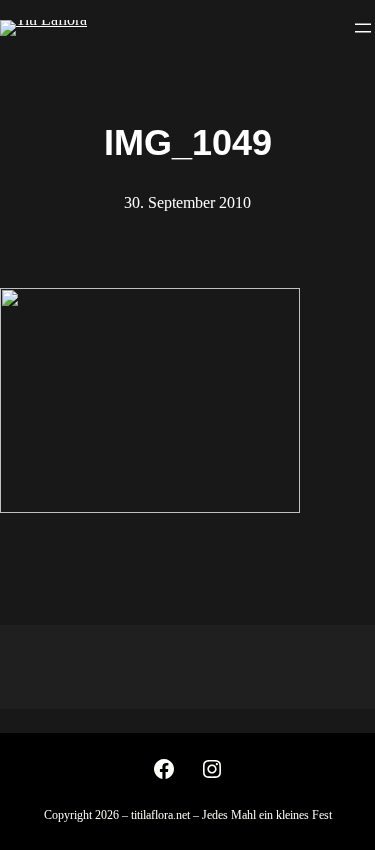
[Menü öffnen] (363, 28)
